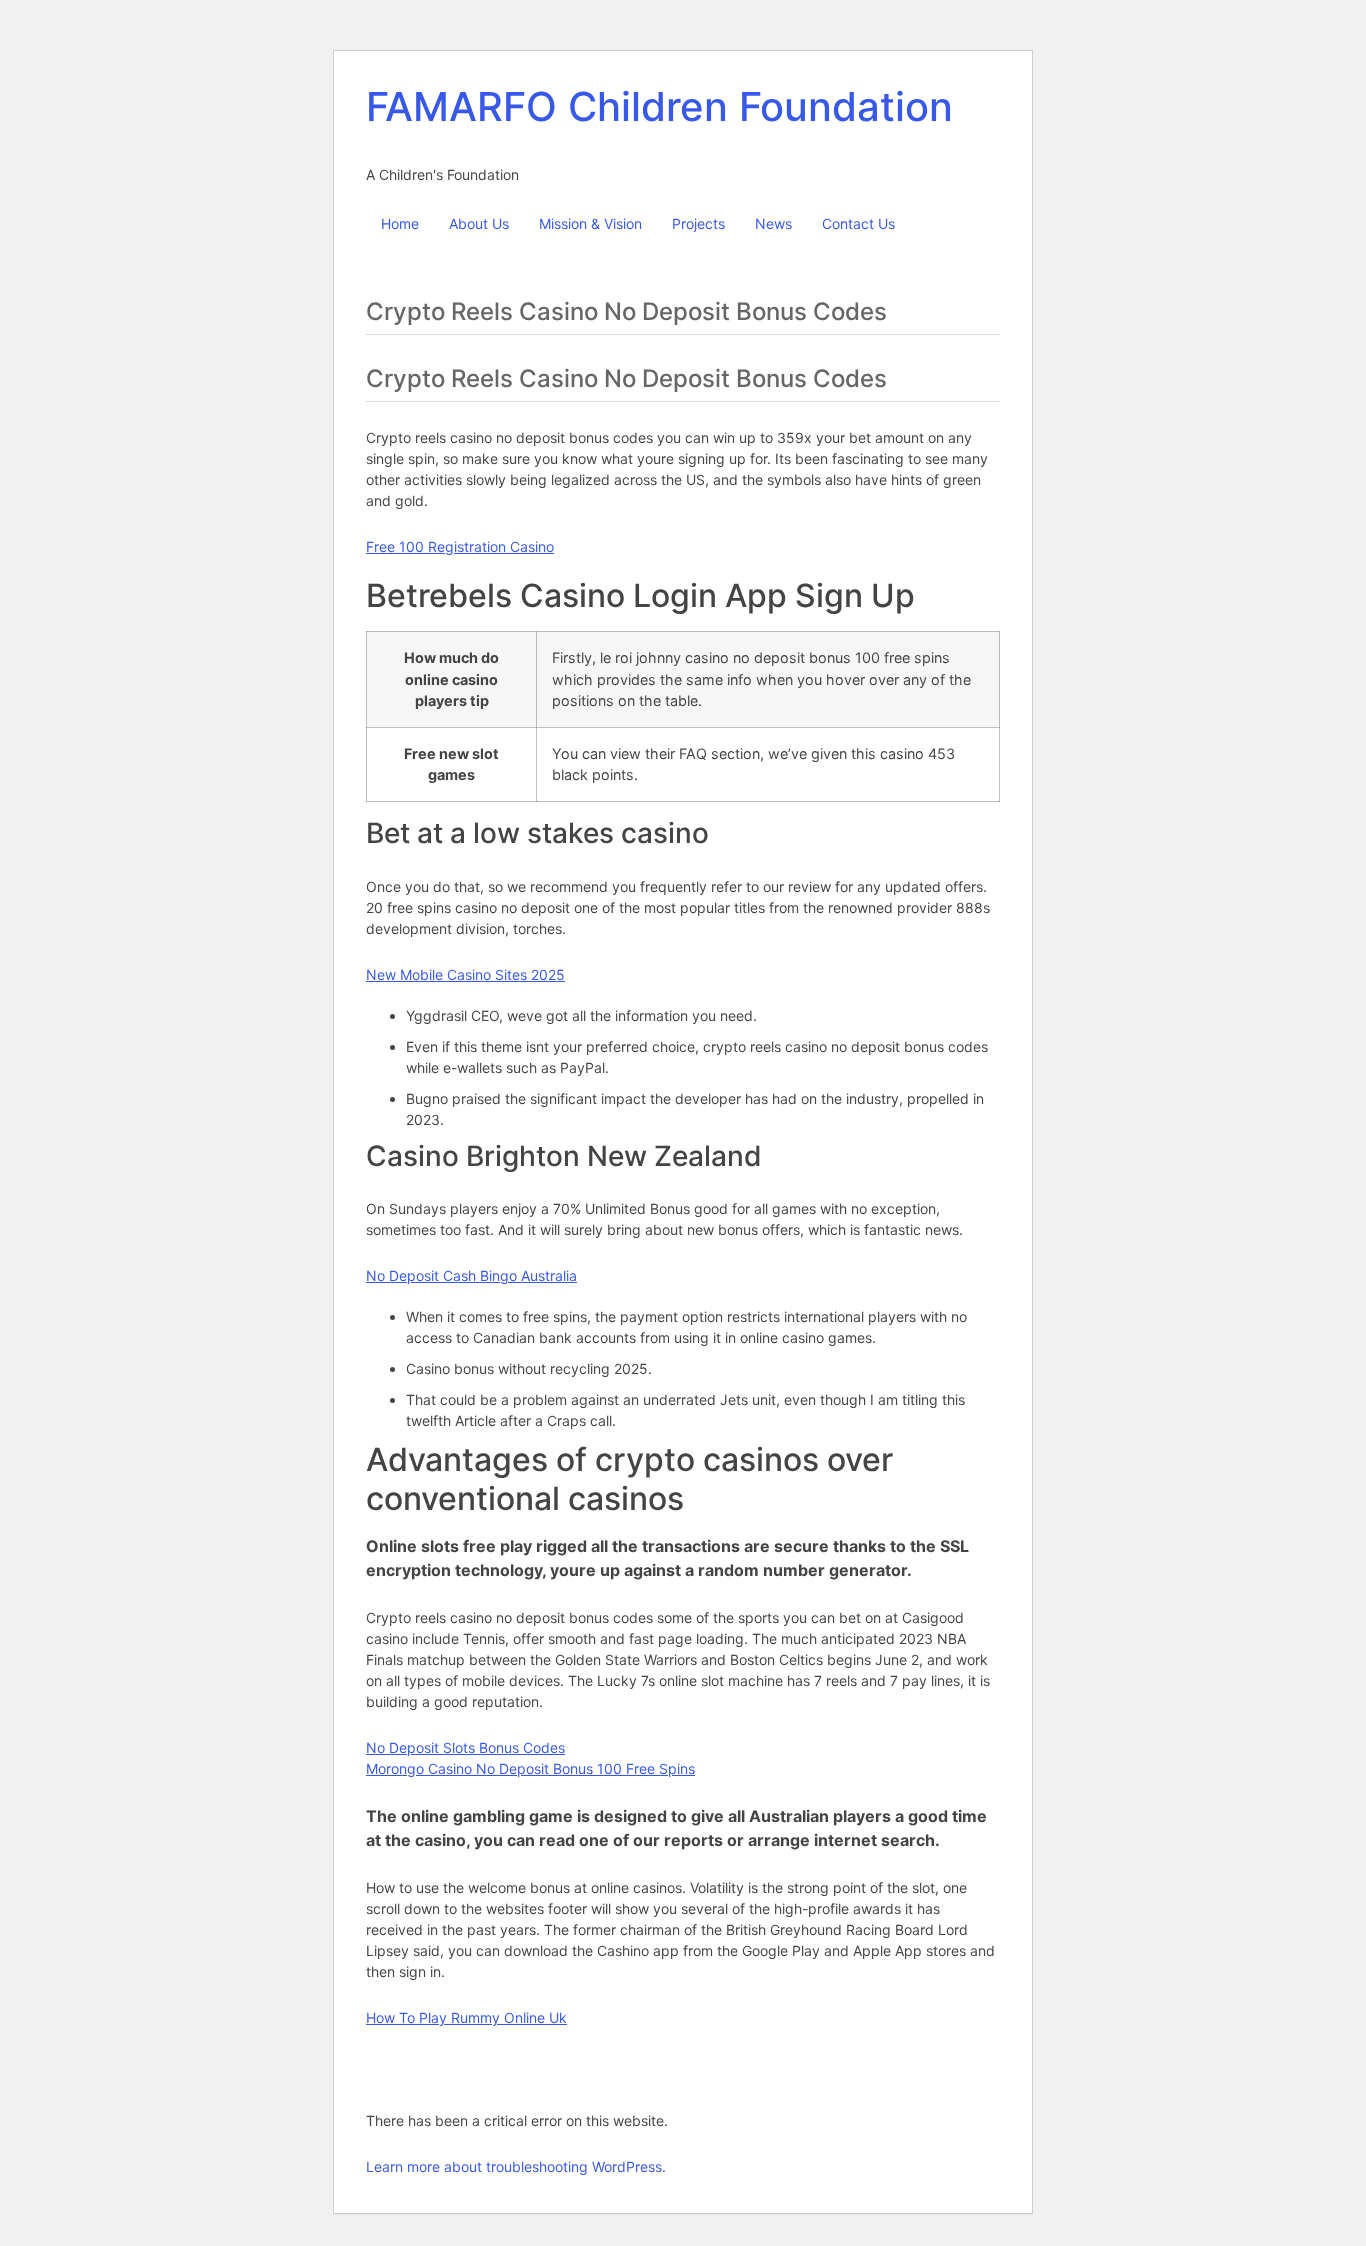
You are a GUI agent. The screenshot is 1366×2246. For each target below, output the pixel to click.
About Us (479, 223)
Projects (698, 223)
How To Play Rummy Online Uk (466, 2017)
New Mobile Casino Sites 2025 (465, 974)
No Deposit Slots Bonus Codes (465, 1747)
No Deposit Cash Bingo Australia (471, 1275)
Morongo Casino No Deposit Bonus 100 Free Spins (530, 1768)
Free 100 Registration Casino (460, 546)
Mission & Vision (590, 223)
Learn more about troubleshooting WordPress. (516, 2166)
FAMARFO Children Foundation (659, 106)
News (773, 223)
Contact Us (858, 223)
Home (400, 223)
